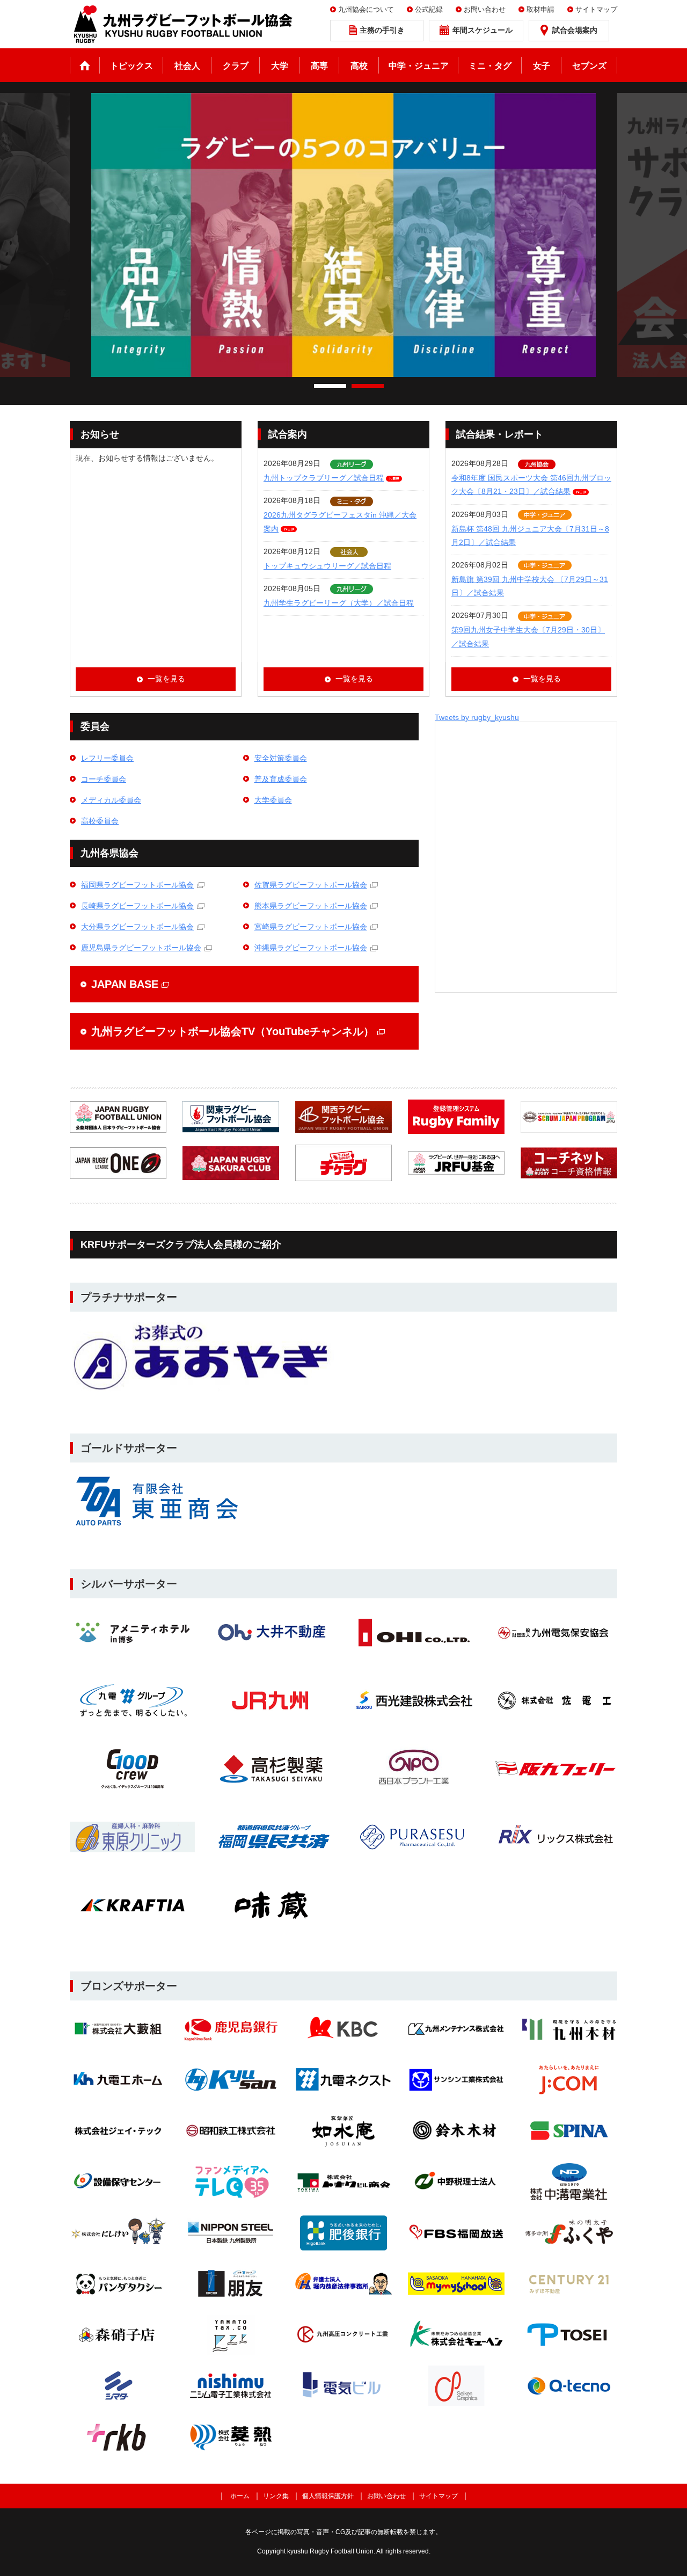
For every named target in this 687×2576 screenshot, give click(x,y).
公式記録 (429, 9)
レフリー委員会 (107, 758)
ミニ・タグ (490, 66)
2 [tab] (368, 386)
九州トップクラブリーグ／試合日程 (324, 478)
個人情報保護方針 (328, 2496)
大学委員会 (273, 800)
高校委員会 (100, 821)
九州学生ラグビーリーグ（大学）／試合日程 (339, 603)
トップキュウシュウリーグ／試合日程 (327, 566)
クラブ (236, 66)
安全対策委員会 (281, 758)
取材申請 (540, 9)
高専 (319, 66)
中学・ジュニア (419, 66)
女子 (542, 66)
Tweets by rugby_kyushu (477, 717)
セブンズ (589, 66)
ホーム (85, 65)
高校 (359, 66)
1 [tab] (330, 386)
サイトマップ (596, 9)
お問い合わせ (485, 9)
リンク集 (276, 2496)
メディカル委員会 (111, 800)
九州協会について (366, 9)
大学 (280, 66)
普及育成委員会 (281, 779)
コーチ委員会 (104, 779)
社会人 (187, 66)
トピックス (131, 66)
